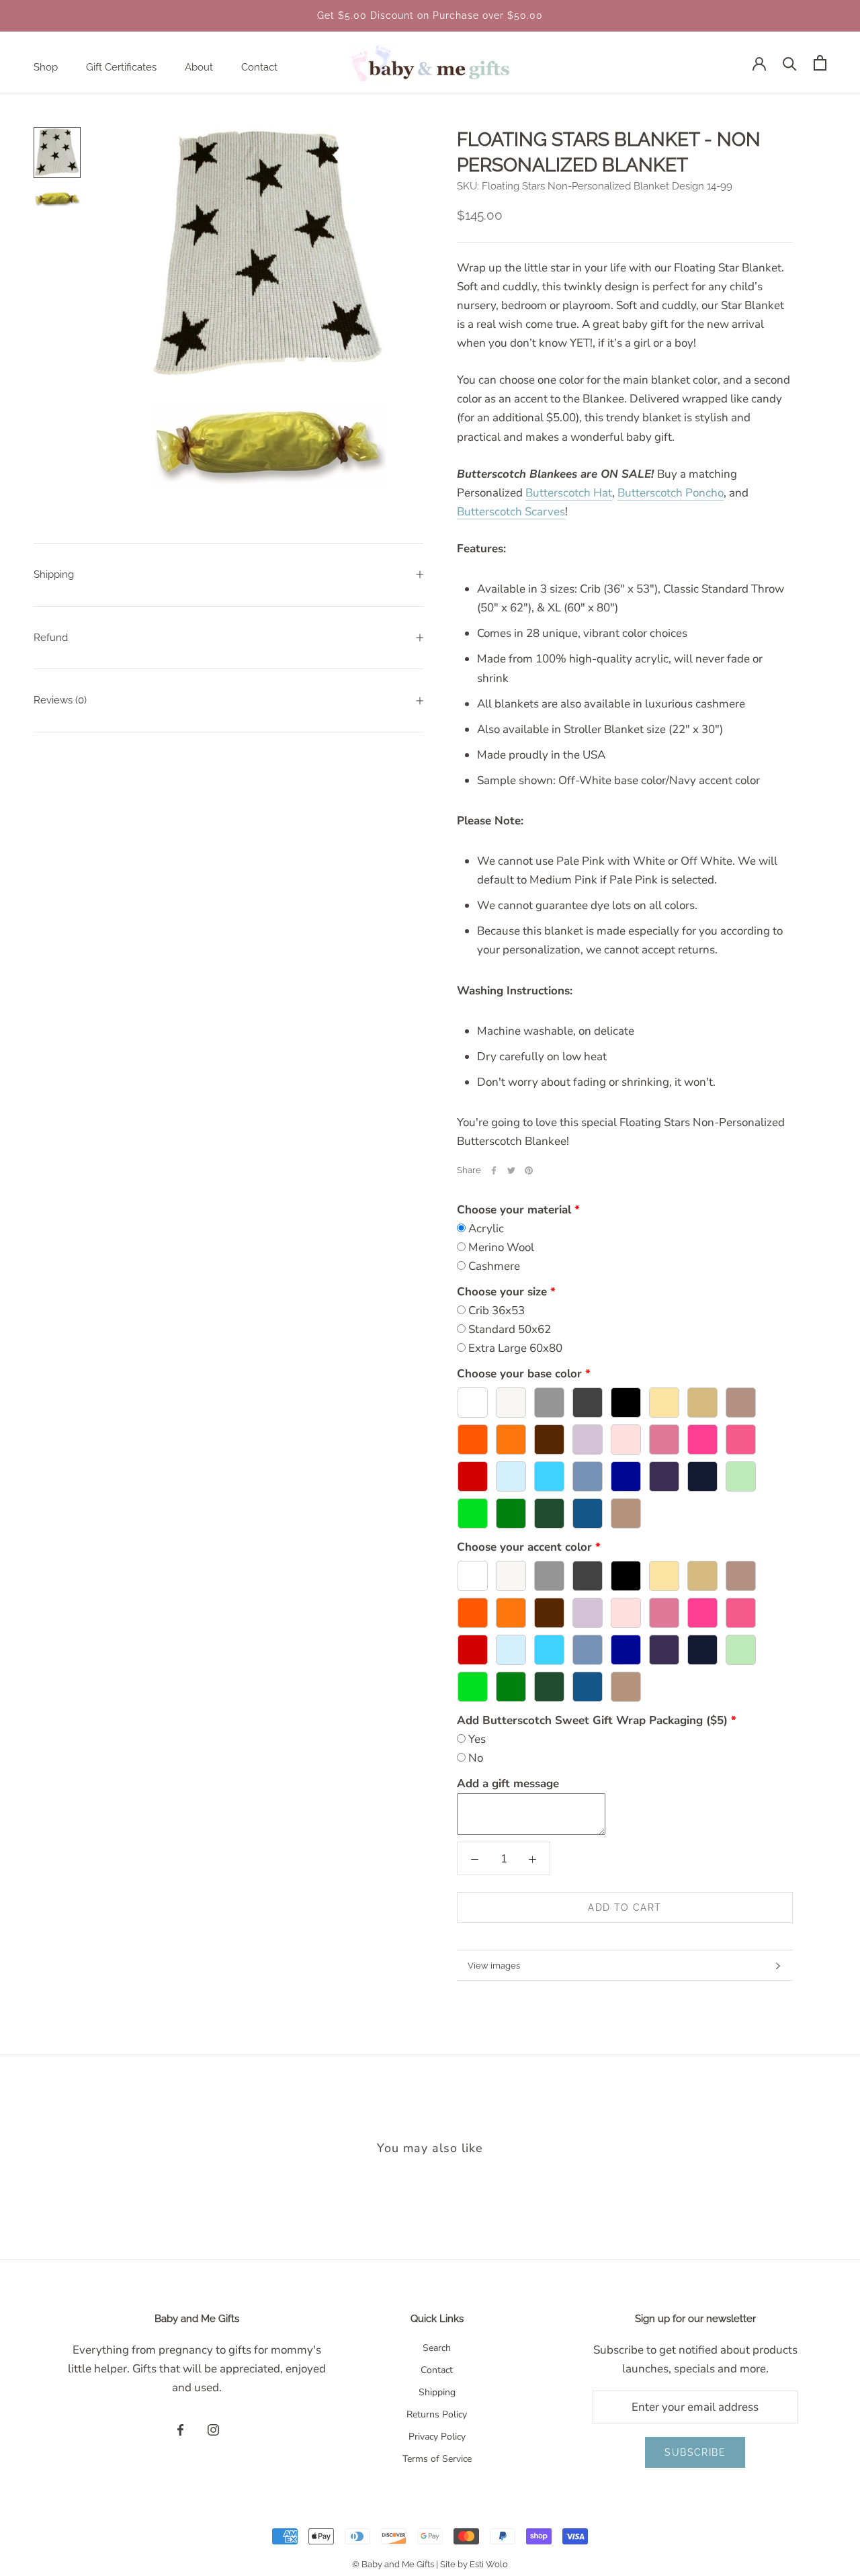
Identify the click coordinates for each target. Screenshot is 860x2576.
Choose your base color (519, 1374)
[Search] (790, 63)
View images (494, 1966)
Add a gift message (508, 1784)
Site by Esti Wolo (474, 2564)
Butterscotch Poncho (671, 493)
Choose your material (514, 1210)
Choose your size (502, 1292)
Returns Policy (437, 2414)
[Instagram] (213, 2430)
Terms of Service (437, 2459)
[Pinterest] (529, 1170)
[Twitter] (511, 1170)
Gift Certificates (121, 67)
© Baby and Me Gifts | (396, 2564)
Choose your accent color (524, 1547)
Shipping (54, 574)
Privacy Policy (437, 2437)
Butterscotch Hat (569, 493)
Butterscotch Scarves (511, 512)
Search (437, 2348)
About (199, 67)
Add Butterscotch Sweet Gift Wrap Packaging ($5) (592, 1720)
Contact (259, 67)
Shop (46, 67)
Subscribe (695, 2452)
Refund (51, 638)
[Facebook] (494, 1170)
